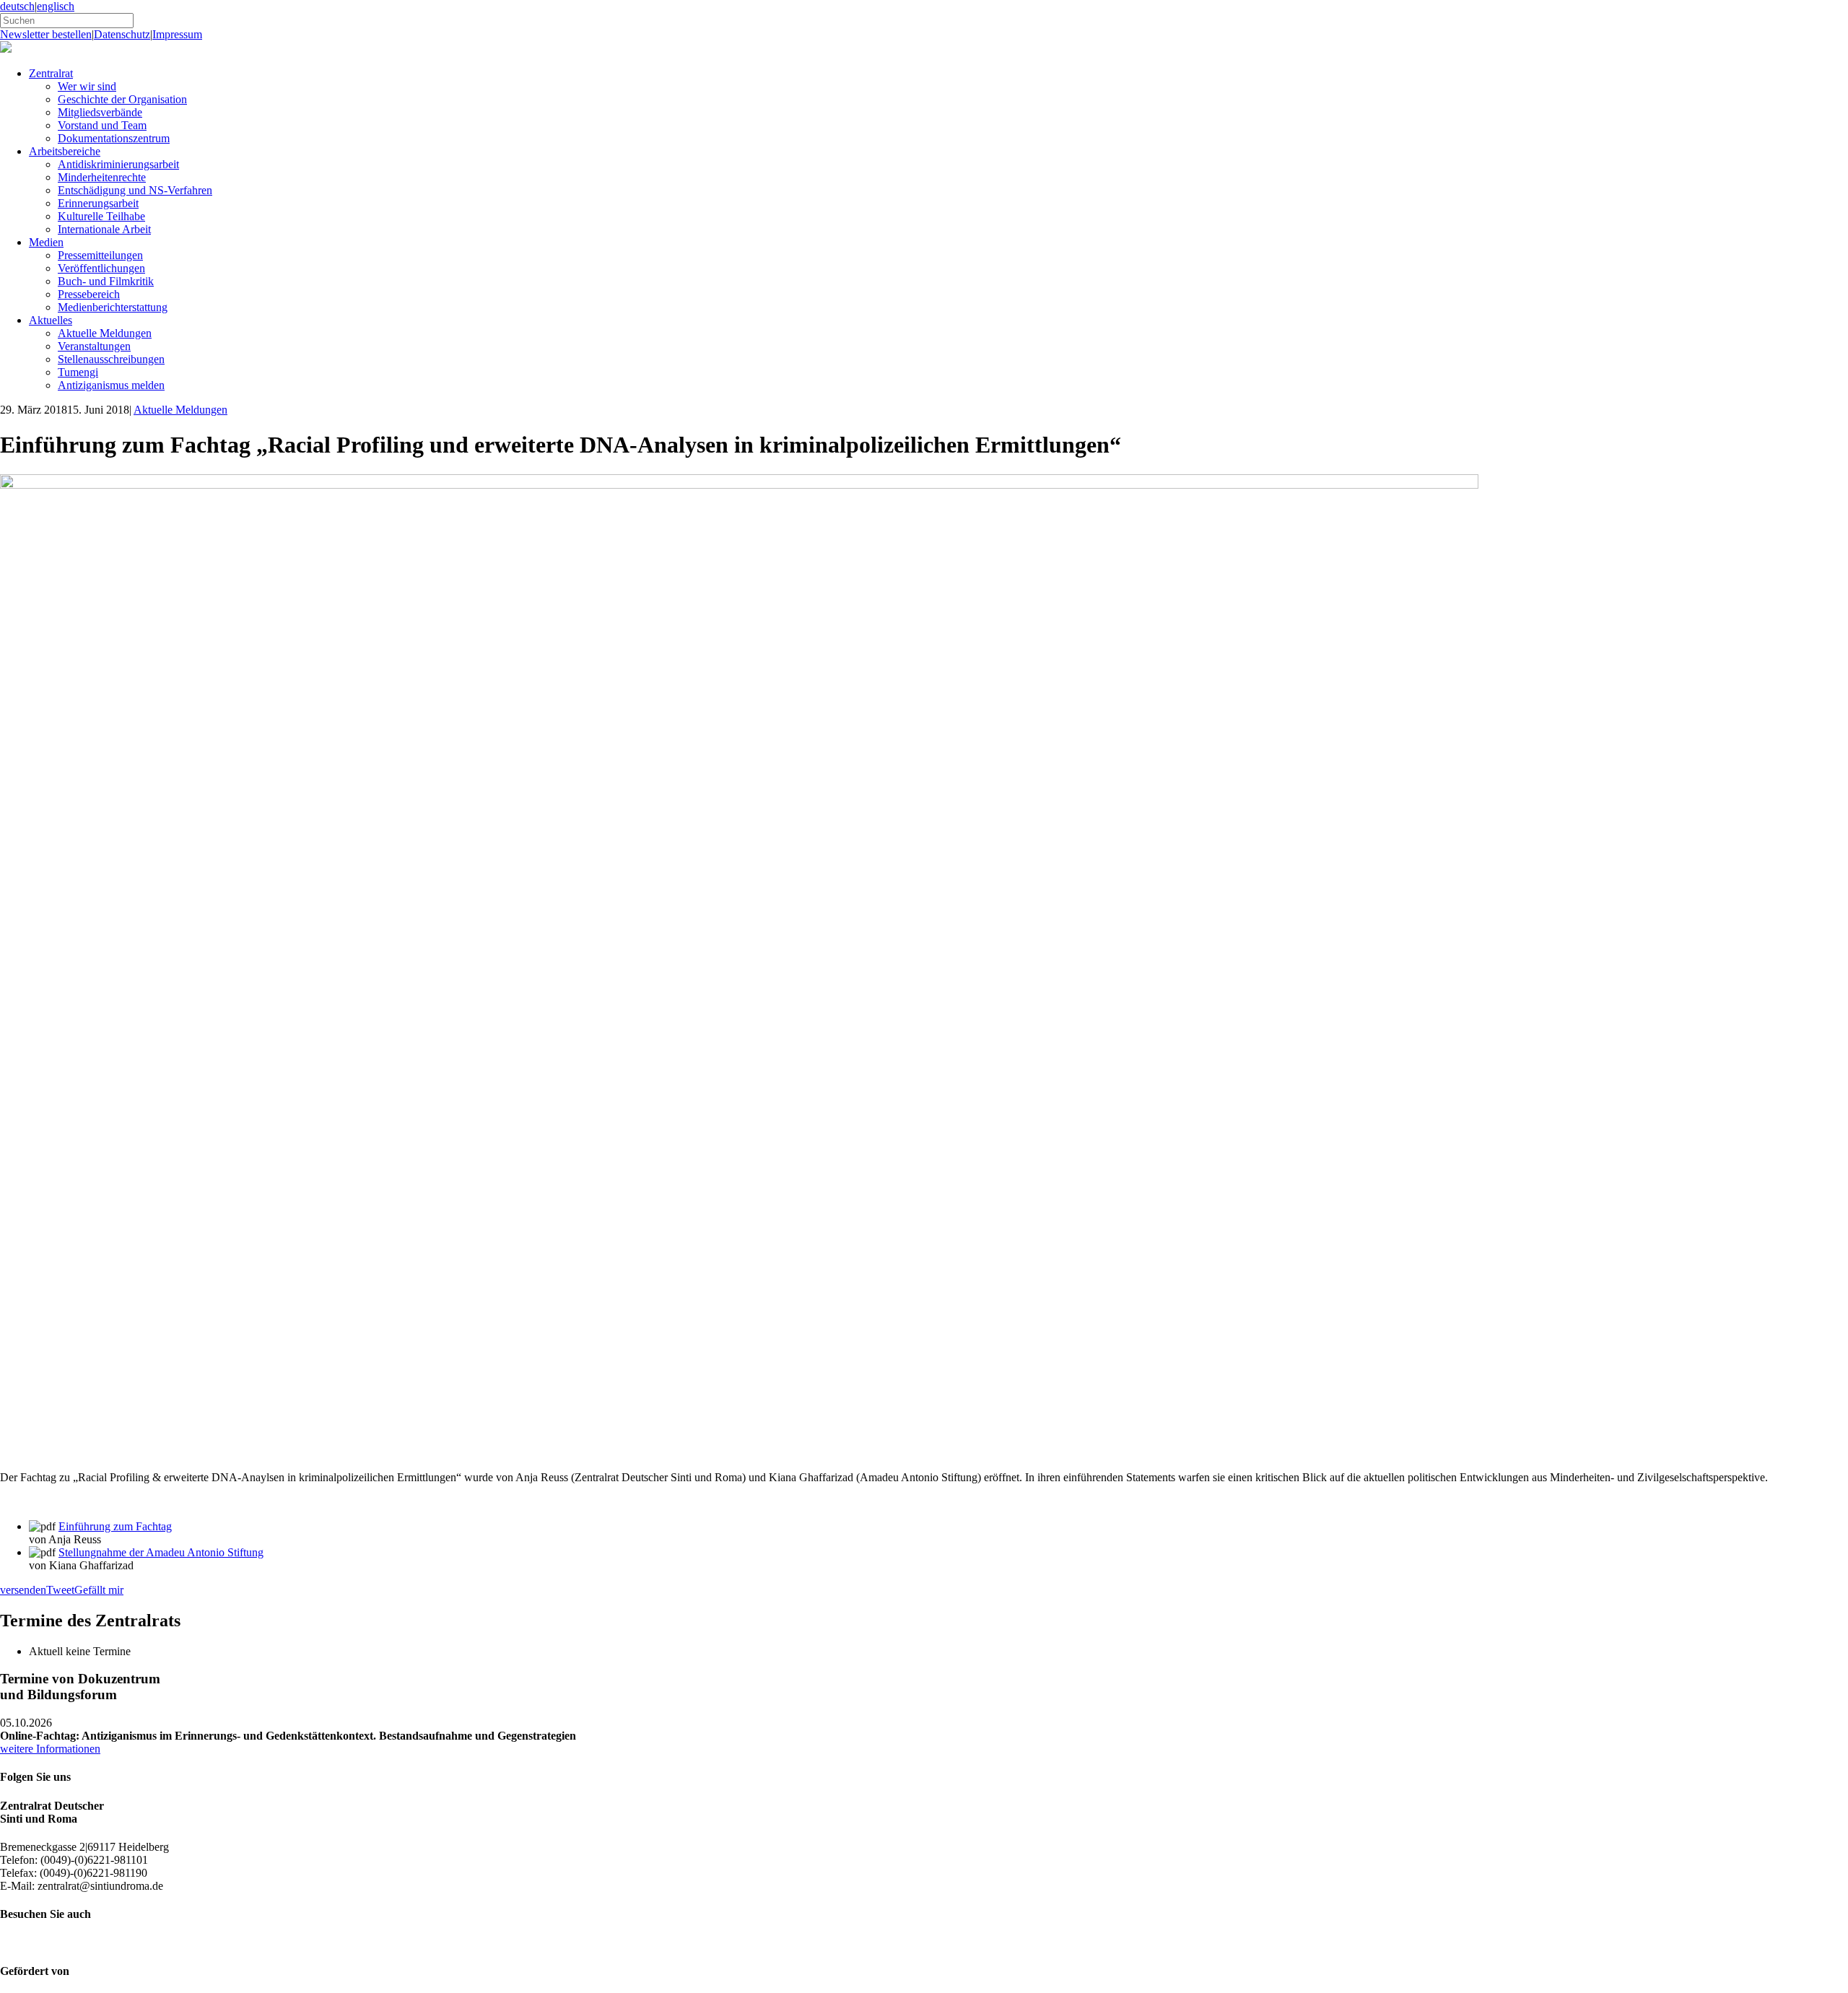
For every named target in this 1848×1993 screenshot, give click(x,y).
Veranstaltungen (94, 346)
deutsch (17, 6)
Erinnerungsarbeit (98, 203)
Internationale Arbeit (104, 229)
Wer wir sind (87, 86)
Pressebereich (89, 294)
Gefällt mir (99, 1590)
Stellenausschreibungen (111, 359)
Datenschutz (122, 34)
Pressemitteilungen (100, 255)
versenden (23, 1590)
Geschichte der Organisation (122, 99)
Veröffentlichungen (101, 268)
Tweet (60, 1590)
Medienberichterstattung (113, 307)
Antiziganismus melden (111, 385)
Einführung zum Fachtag (115, 1526)
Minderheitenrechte (102, 177)
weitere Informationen (50, 1749)
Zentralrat (51, 73)
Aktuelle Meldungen (105, 333)
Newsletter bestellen (46, 34)
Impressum (177, 34)
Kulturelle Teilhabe (101, 216)
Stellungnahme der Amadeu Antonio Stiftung (161, 1552)
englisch (56, 6)
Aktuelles (51, 320)
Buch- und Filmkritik (106, 281)
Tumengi (78, 372)
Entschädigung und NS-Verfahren (135, 190)
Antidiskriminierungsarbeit (118, 164)
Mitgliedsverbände (100, 112)
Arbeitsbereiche (65, 151)
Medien (46, 242)
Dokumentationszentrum (114, 138)
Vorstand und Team (102, 125)
